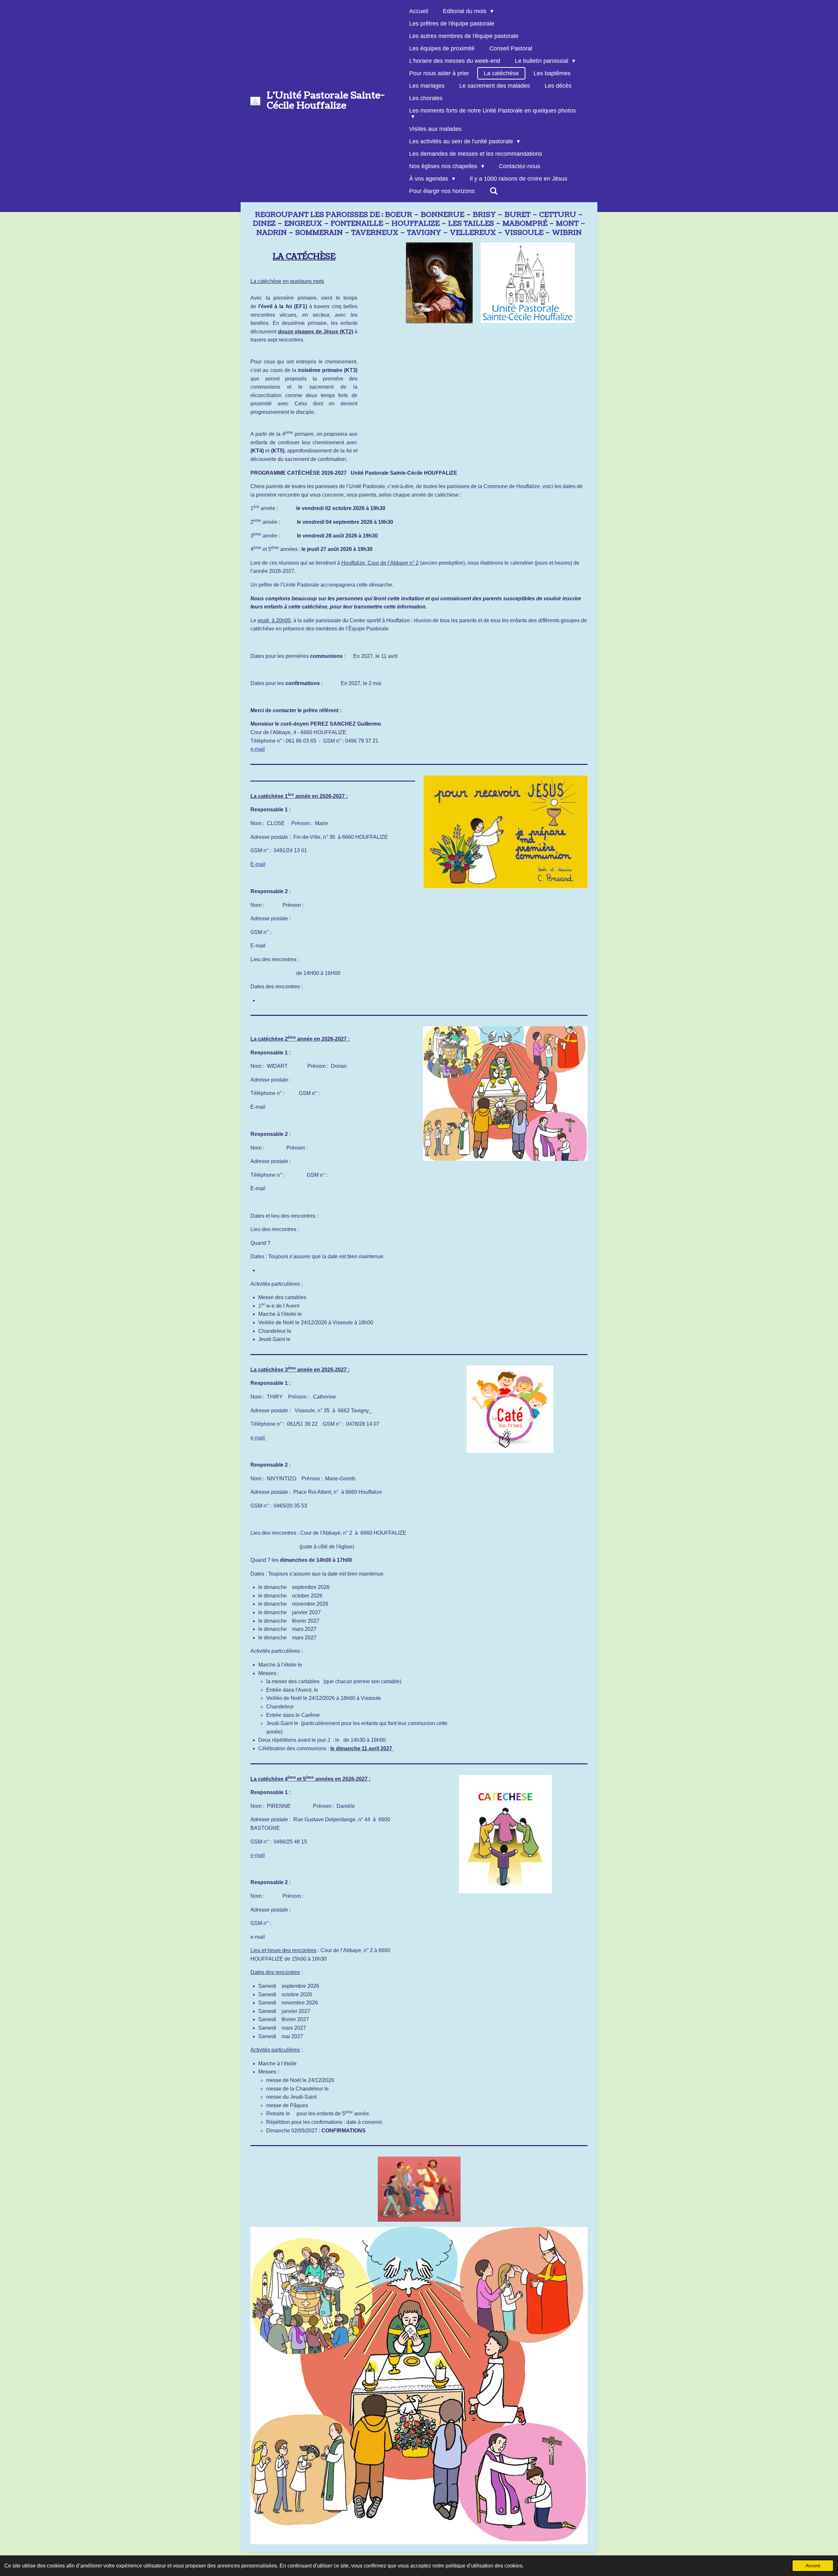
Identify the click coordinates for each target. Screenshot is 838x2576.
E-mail (258, 864)
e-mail (258, 749)
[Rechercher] (493, 191)
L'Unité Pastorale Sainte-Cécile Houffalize (326, 101)
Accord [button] (813, 2566)
